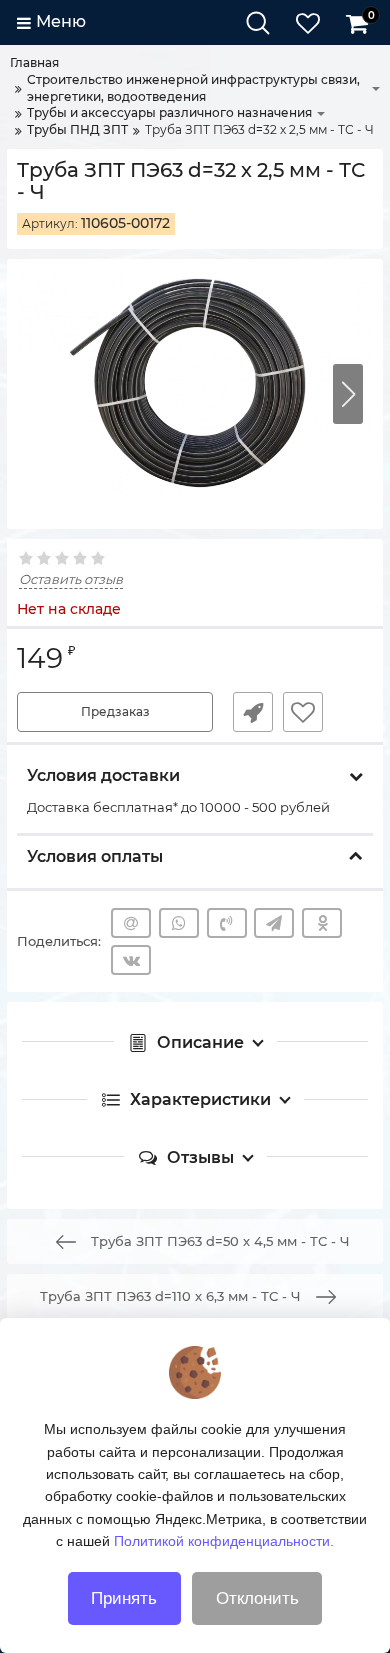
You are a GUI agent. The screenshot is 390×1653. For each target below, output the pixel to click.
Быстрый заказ (253, 712)
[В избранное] (303, 712)
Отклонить (257, 1598)
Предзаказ (115, 711)
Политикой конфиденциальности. (224, 1541)
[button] (348, 394)
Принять (124, 1598)
